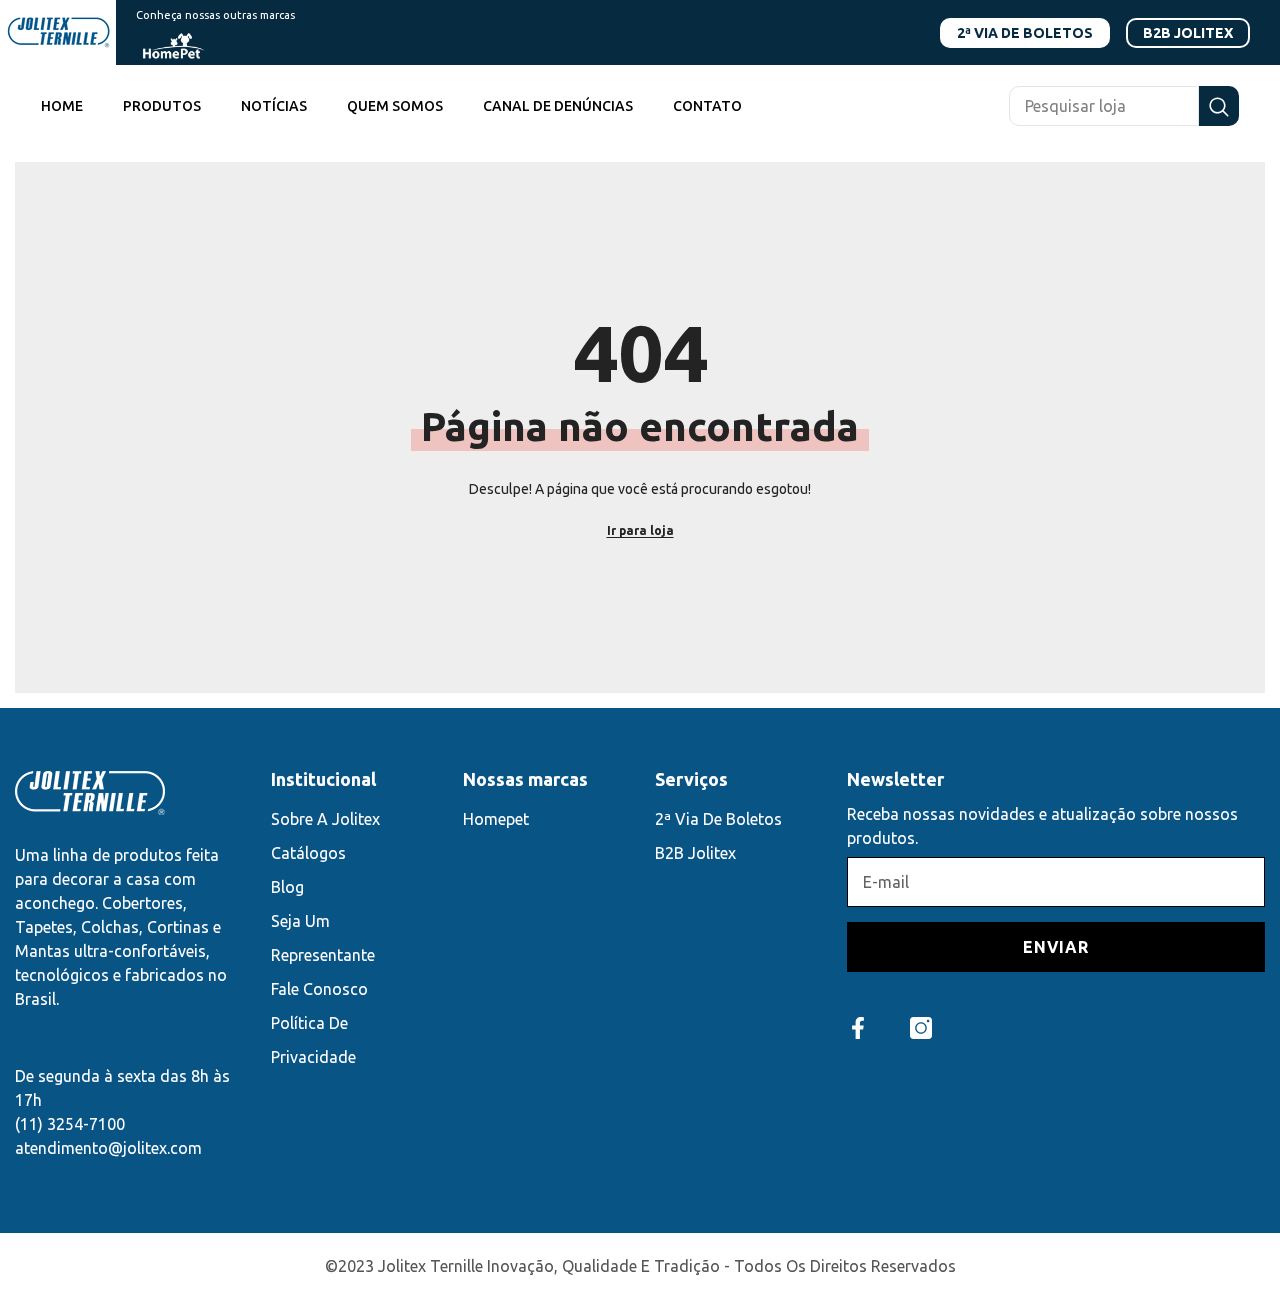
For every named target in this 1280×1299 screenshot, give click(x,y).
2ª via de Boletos (1025, 33)
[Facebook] (858, 1028)
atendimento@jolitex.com (108, 1148)
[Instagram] (921, 1028)
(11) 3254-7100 (70, 1124)
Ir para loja (640, 530)
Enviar (1056, 947)
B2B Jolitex (1188, 33)
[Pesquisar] (1124, 106)
